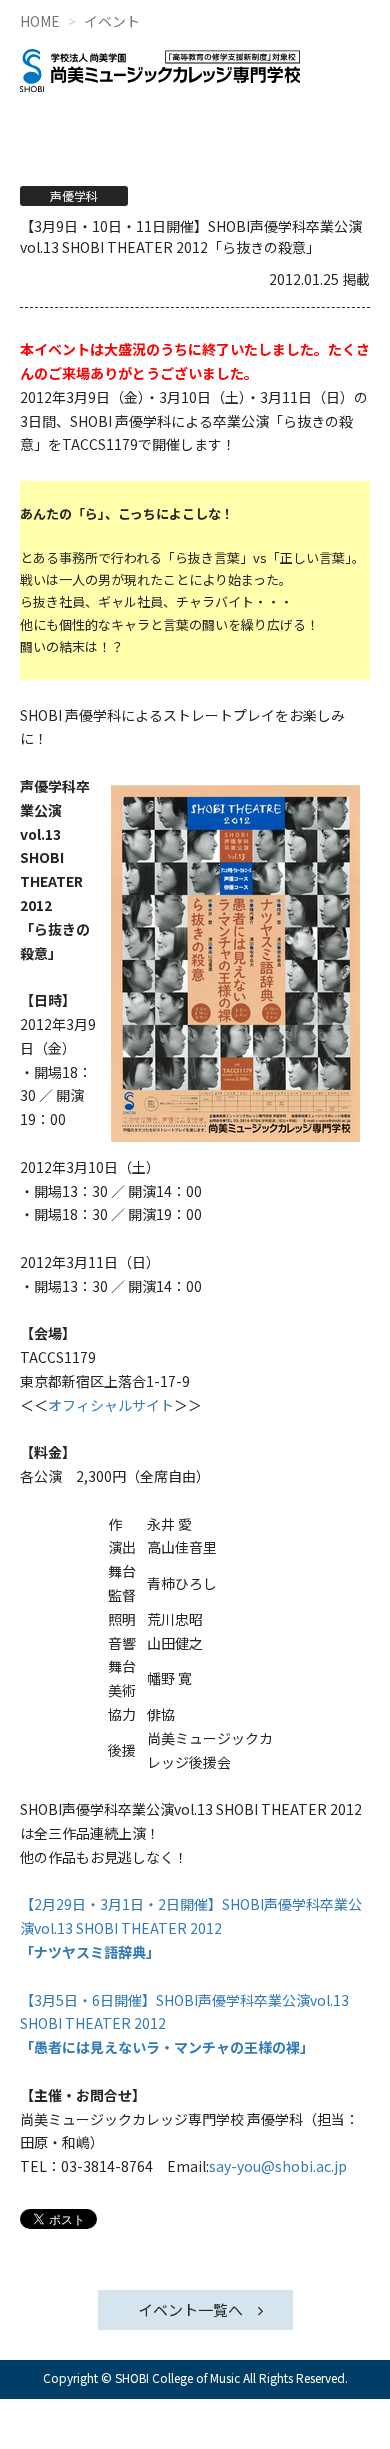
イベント (112, 21)
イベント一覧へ (190, 2309)
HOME (40, 21)
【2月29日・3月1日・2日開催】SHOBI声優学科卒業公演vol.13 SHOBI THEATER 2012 (191, 1928)
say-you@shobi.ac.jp (278, 2166)
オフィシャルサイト (111, 1405)
